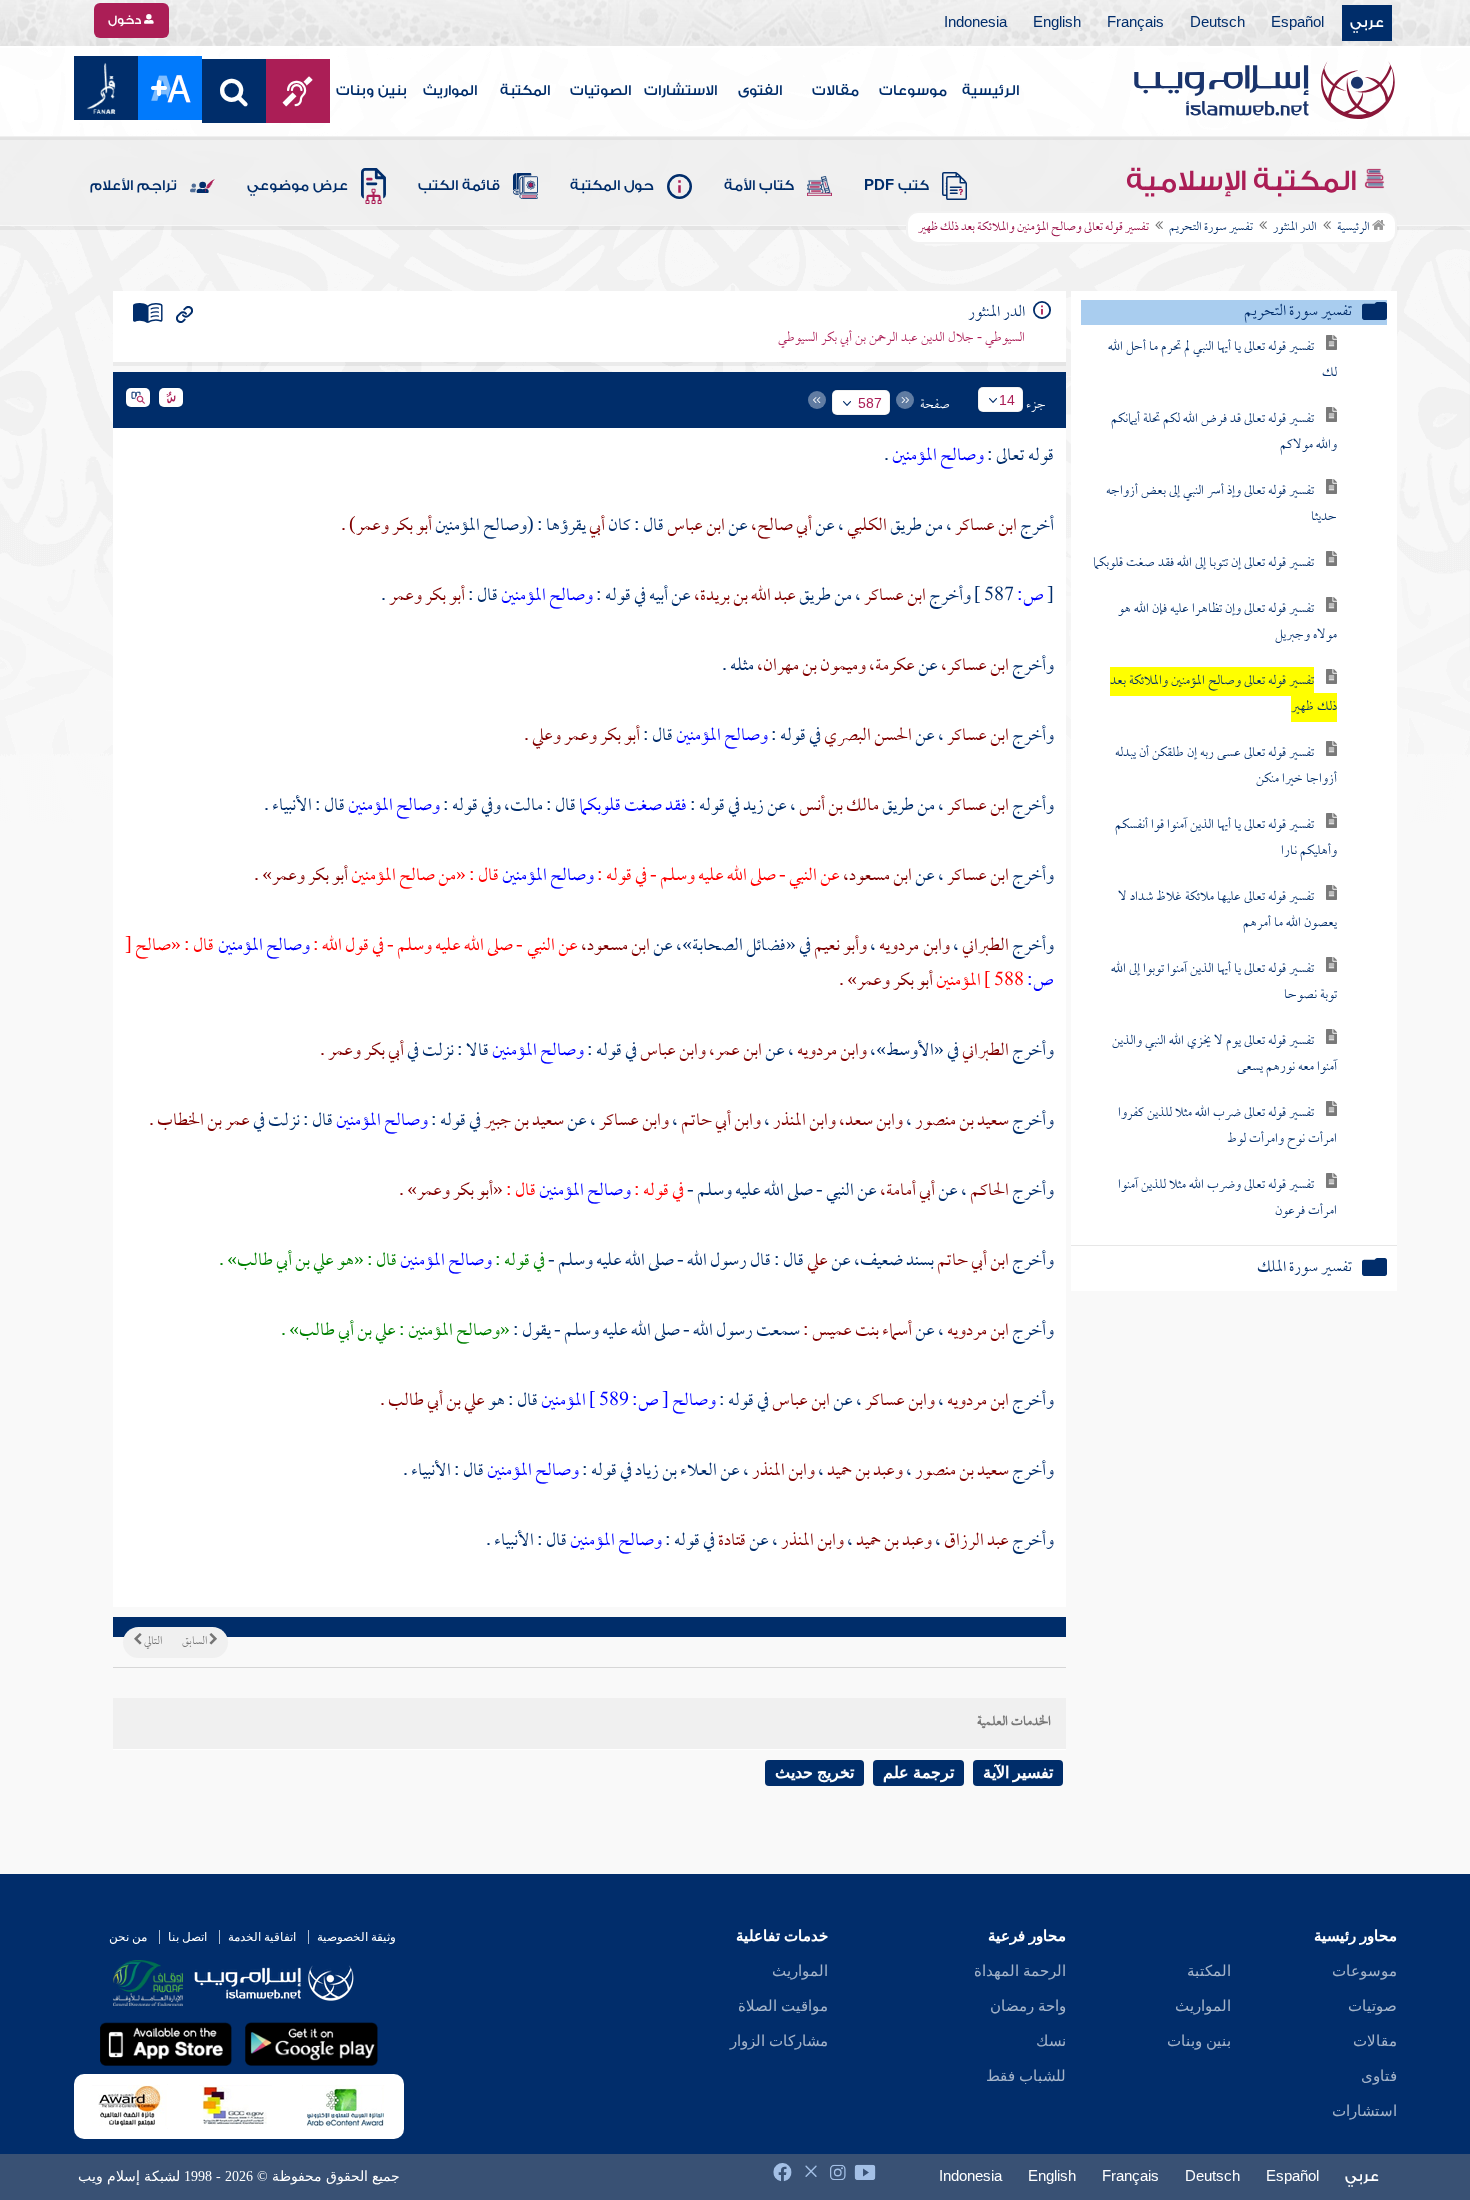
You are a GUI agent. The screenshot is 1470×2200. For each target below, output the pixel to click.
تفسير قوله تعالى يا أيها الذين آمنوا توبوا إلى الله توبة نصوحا (1224, 982)
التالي (152, 1642)
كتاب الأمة (759, 186)
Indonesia (975, 23)
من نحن (128, 1937)
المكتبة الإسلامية (1244, 181)
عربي (1367, 23)
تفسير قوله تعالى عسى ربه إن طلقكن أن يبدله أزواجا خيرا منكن (1226, 766)
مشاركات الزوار (779, 2041)
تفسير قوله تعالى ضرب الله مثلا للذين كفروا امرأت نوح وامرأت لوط (1227, 1126)
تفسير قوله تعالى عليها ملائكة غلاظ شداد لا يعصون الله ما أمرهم (1227, 910)
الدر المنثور (1295, 228)
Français (1135, 23)
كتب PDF (896, 186)
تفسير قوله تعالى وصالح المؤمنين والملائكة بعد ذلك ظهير (1223, 694)
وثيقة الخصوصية (356, 1937)
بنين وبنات (371, 91)
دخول (126, 20)
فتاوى (1379, 2076)
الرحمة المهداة (1020, 1971)
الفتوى (760, 91)
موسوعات (913, 91)
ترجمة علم (918, 1772)
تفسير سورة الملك (1304, 1268)
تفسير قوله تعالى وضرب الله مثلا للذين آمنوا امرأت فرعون (1227, 1198)
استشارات (1364, 2111)
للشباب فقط (1026, 2076)
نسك (1051, 2041)
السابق (195, 1642)
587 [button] (870, 403)
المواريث (450, 91)
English (1057, 23)
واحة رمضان (1028, 2006)
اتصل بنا (187, 1937)
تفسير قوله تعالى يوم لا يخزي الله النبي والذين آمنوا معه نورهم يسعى (1224, 1054)
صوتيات (1372, 2006)
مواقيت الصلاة (783, 2006)
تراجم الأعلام (133, 186)
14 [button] (1007, 400)
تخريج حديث (814, 1772)
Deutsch (1217, 23)
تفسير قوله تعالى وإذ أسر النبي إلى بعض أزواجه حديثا (1221, 504)
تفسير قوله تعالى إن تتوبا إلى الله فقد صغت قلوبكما (1203, 563)
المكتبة (525, 91)
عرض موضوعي (297, 186)
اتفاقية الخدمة (262, 1937)
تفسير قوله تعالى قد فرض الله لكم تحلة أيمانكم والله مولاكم (1224, 432)
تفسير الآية (1018, 1772)
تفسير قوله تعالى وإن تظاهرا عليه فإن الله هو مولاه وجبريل (1227, 622)
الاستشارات (680, 91)
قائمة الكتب (459, 186)
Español (1297, 23)
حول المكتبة (612, 186)
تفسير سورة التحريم (1211, 228)
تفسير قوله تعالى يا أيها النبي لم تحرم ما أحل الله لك (1222, 360)
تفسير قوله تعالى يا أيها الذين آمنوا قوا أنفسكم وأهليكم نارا (1226, 838)
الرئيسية (990, 91)
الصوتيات (600, 91)
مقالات (835, 91)
